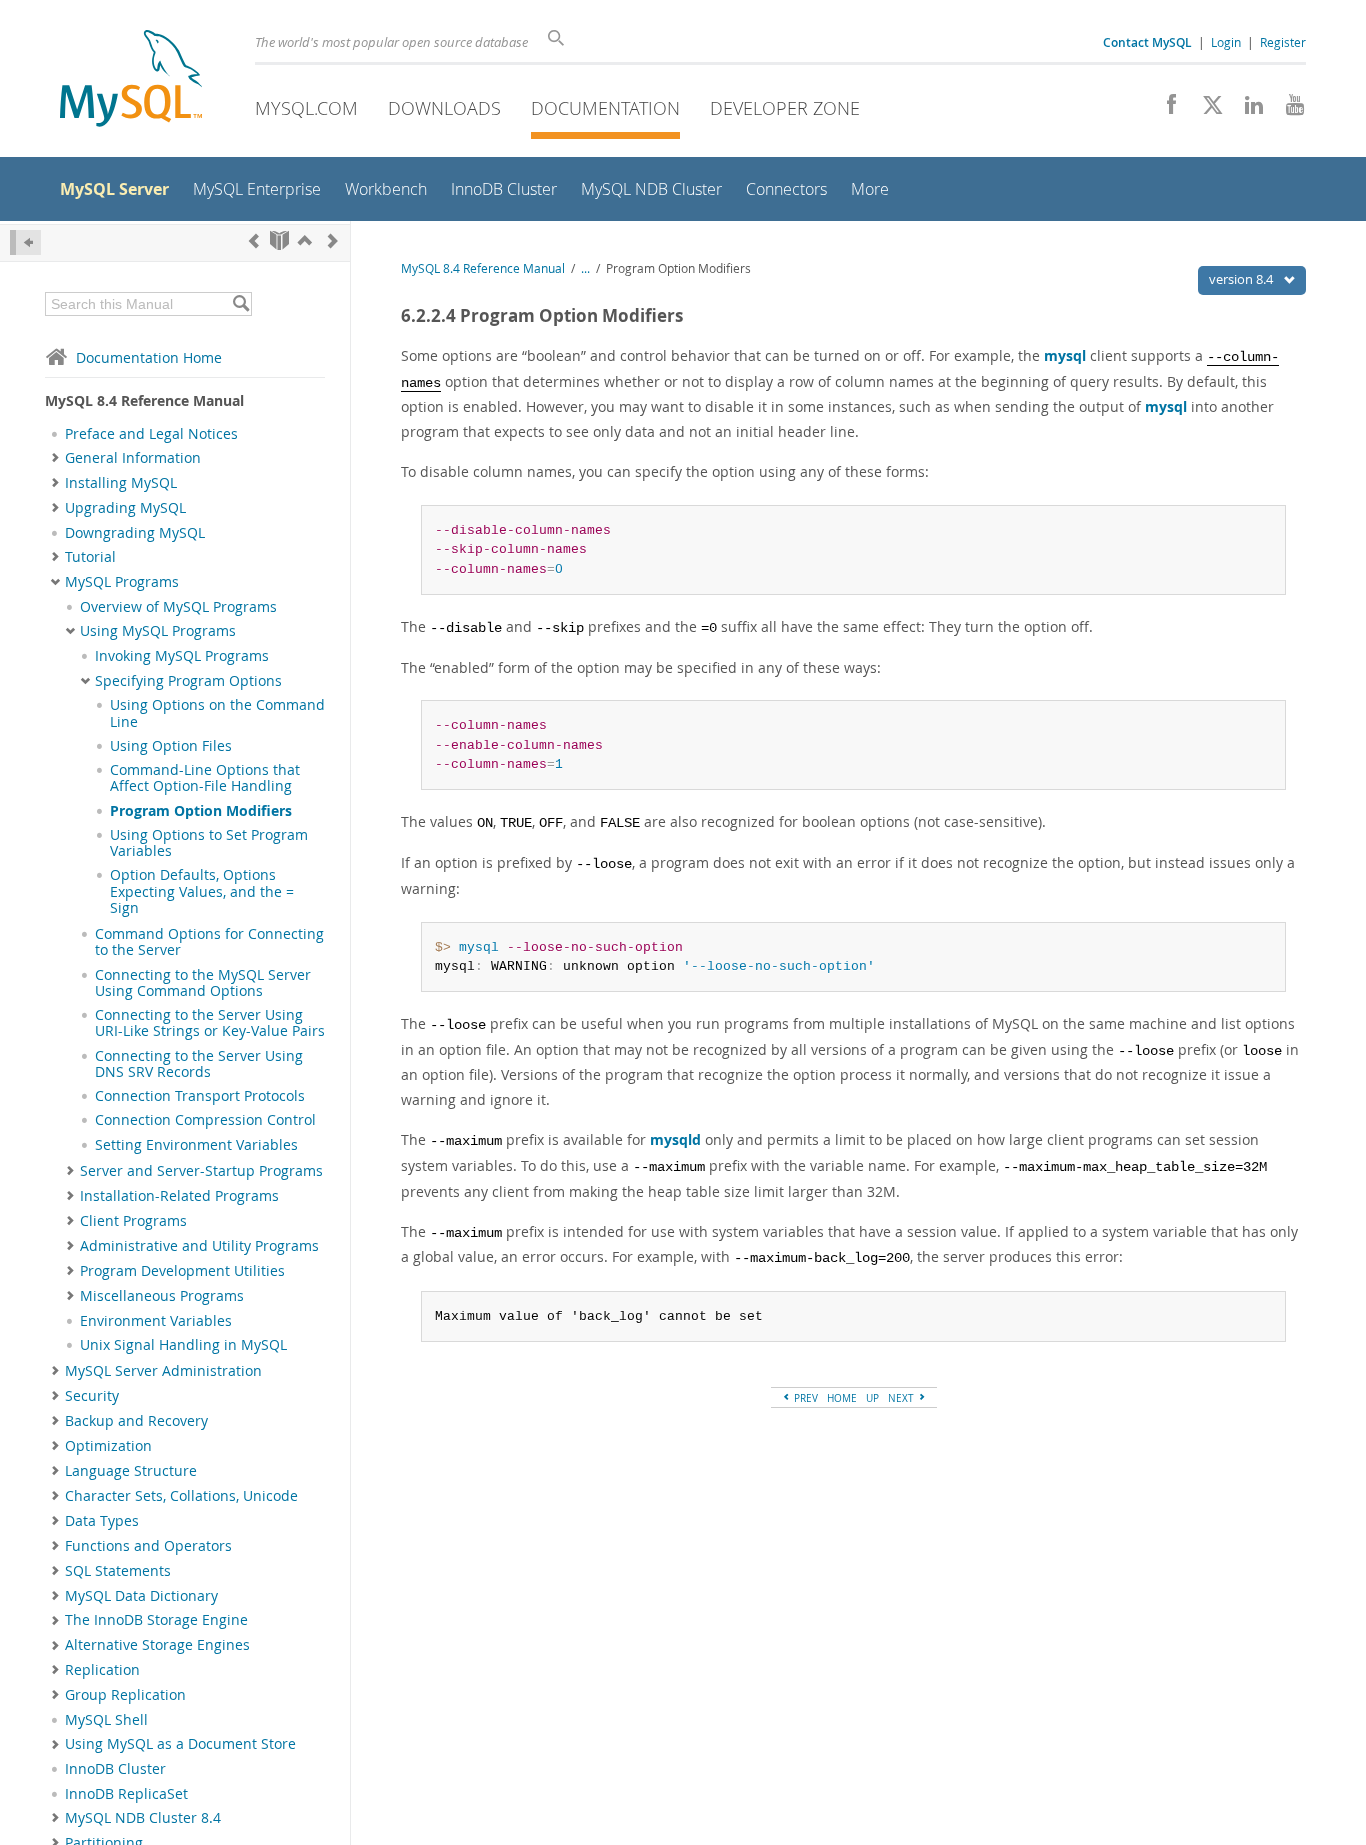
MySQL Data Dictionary (141, 1596)
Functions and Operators (148, 1546)
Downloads (444, 108)
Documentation (605, 108)
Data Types (102, 1521)
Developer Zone (785, 108)
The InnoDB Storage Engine (156, 1620)
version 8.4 (1242, 279)
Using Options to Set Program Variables (209, 843)
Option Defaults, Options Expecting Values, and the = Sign (202, 891)
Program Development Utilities (182, 1271)
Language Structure (131, 1471)
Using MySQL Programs (158, 631)
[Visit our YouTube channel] (1287, 110)
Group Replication (125, 1695)
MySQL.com (306, 108)
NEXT (902, 1398)
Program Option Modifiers (201, 811)
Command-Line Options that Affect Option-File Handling (205, 778)
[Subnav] (55, 458)
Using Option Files (171, 746)
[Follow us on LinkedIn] (1246, 110)
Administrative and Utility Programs (199, 1246)
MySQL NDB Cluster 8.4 (143, 1818)
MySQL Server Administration (163, 1371)
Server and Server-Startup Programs (201, 1171)
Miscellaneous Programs (162, 1296)
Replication (102, 1670)
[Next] (333, 240)
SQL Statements (118, 1571)
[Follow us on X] (1205, 110)
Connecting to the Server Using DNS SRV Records (199, 1064)
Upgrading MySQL (125, 508)
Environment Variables (156, 1321)
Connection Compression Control (205, 1120)
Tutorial (90, 557)
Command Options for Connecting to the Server (209, 942)
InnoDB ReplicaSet (126, 1794)
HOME (842, 1398)
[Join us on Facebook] (1164, 110)
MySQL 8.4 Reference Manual (483, 268)
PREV (804, 1398)
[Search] (240, 304)
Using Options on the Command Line (217, 713)
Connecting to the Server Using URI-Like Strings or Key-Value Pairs (210, 1023)
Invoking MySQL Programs (182, 656)
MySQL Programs (122, 582)
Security (92, 1396)
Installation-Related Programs (179, 1196)
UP (872, 1398)
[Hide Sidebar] (25, 242)
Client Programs (133, 1221)
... (585, 268)
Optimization (108, 1446)
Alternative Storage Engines (157, 1645)
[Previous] (254, 240)
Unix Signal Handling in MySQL (183, 1345)
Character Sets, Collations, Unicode (181, 1496)
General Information (133, 458)
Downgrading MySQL (135, 533)
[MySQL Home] (131, 80)
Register (1283, 42)
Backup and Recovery (136, 1421)
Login (1226, 42)
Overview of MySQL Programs (178, 607)
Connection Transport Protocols (200, 1096)
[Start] (279, 240)
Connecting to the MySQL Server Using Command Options (203, 983)
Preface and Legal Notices (151, 434)
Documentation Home (149, 357)
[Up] (305, 240)
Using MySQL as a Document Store (180, 1744)
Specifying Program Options (188, 681)
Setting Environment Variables (196, 1145)
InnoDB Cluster (115, 1769)
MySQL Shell (106, 1720)
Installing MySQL (121, 483)
